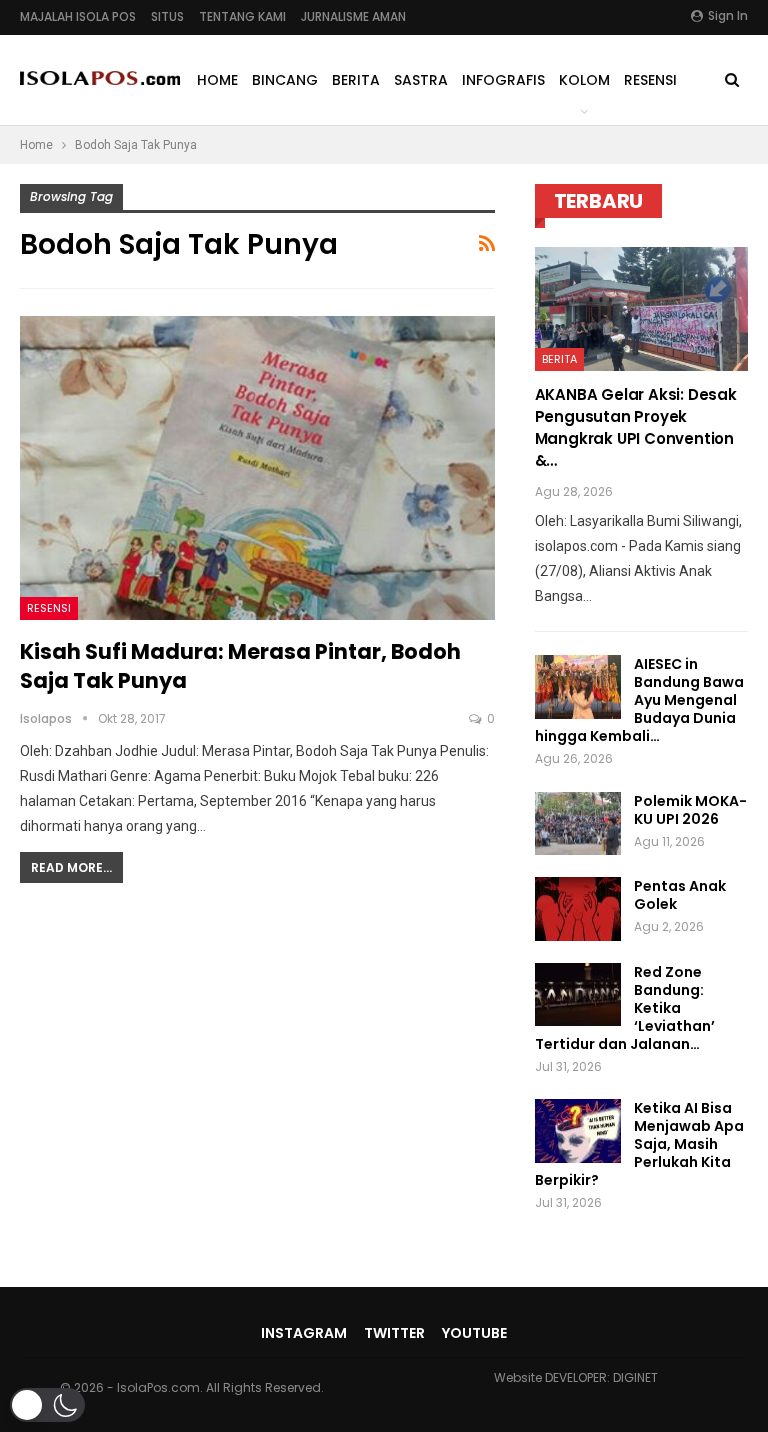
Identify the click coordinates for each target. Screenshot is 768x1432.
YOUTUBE (474, 1333)
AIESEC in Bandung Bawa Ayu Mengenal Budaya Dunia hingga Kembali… (639, 700)
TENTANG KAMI (242, 16)
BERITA (356, 80)
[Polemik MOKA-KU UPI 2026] (578, 824)
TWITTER (394, 1333)
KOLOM (584, 80)
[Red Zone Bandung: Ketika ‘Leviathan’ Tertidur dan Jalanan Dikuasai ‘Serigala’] (578, 995)
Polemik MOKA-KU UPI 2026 (690, 810)
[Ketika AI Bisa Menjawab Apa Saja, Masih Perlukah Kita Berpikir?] (578, 1131)
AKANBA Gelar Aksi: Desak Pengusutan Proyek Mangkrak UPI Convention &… (636, 427)
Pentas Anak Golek (680, 895)
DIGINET (635, 1377)
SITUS (167, 16)
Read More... (71, 867)
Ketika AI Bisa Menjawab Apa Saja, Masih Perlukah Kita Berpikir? (639, 1144)
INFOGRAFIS (503, 80)
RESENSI (650, 80)
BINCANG (285, 80)
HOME (217, 80)
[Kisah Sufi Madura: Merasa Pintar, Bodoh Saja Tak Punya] (257, 468)
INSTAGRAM (304, 1333)
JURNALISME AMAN (353, 16)
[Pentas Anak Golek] (578, 909)
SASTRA (421, 80)
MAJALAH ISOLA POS (78, 16)
